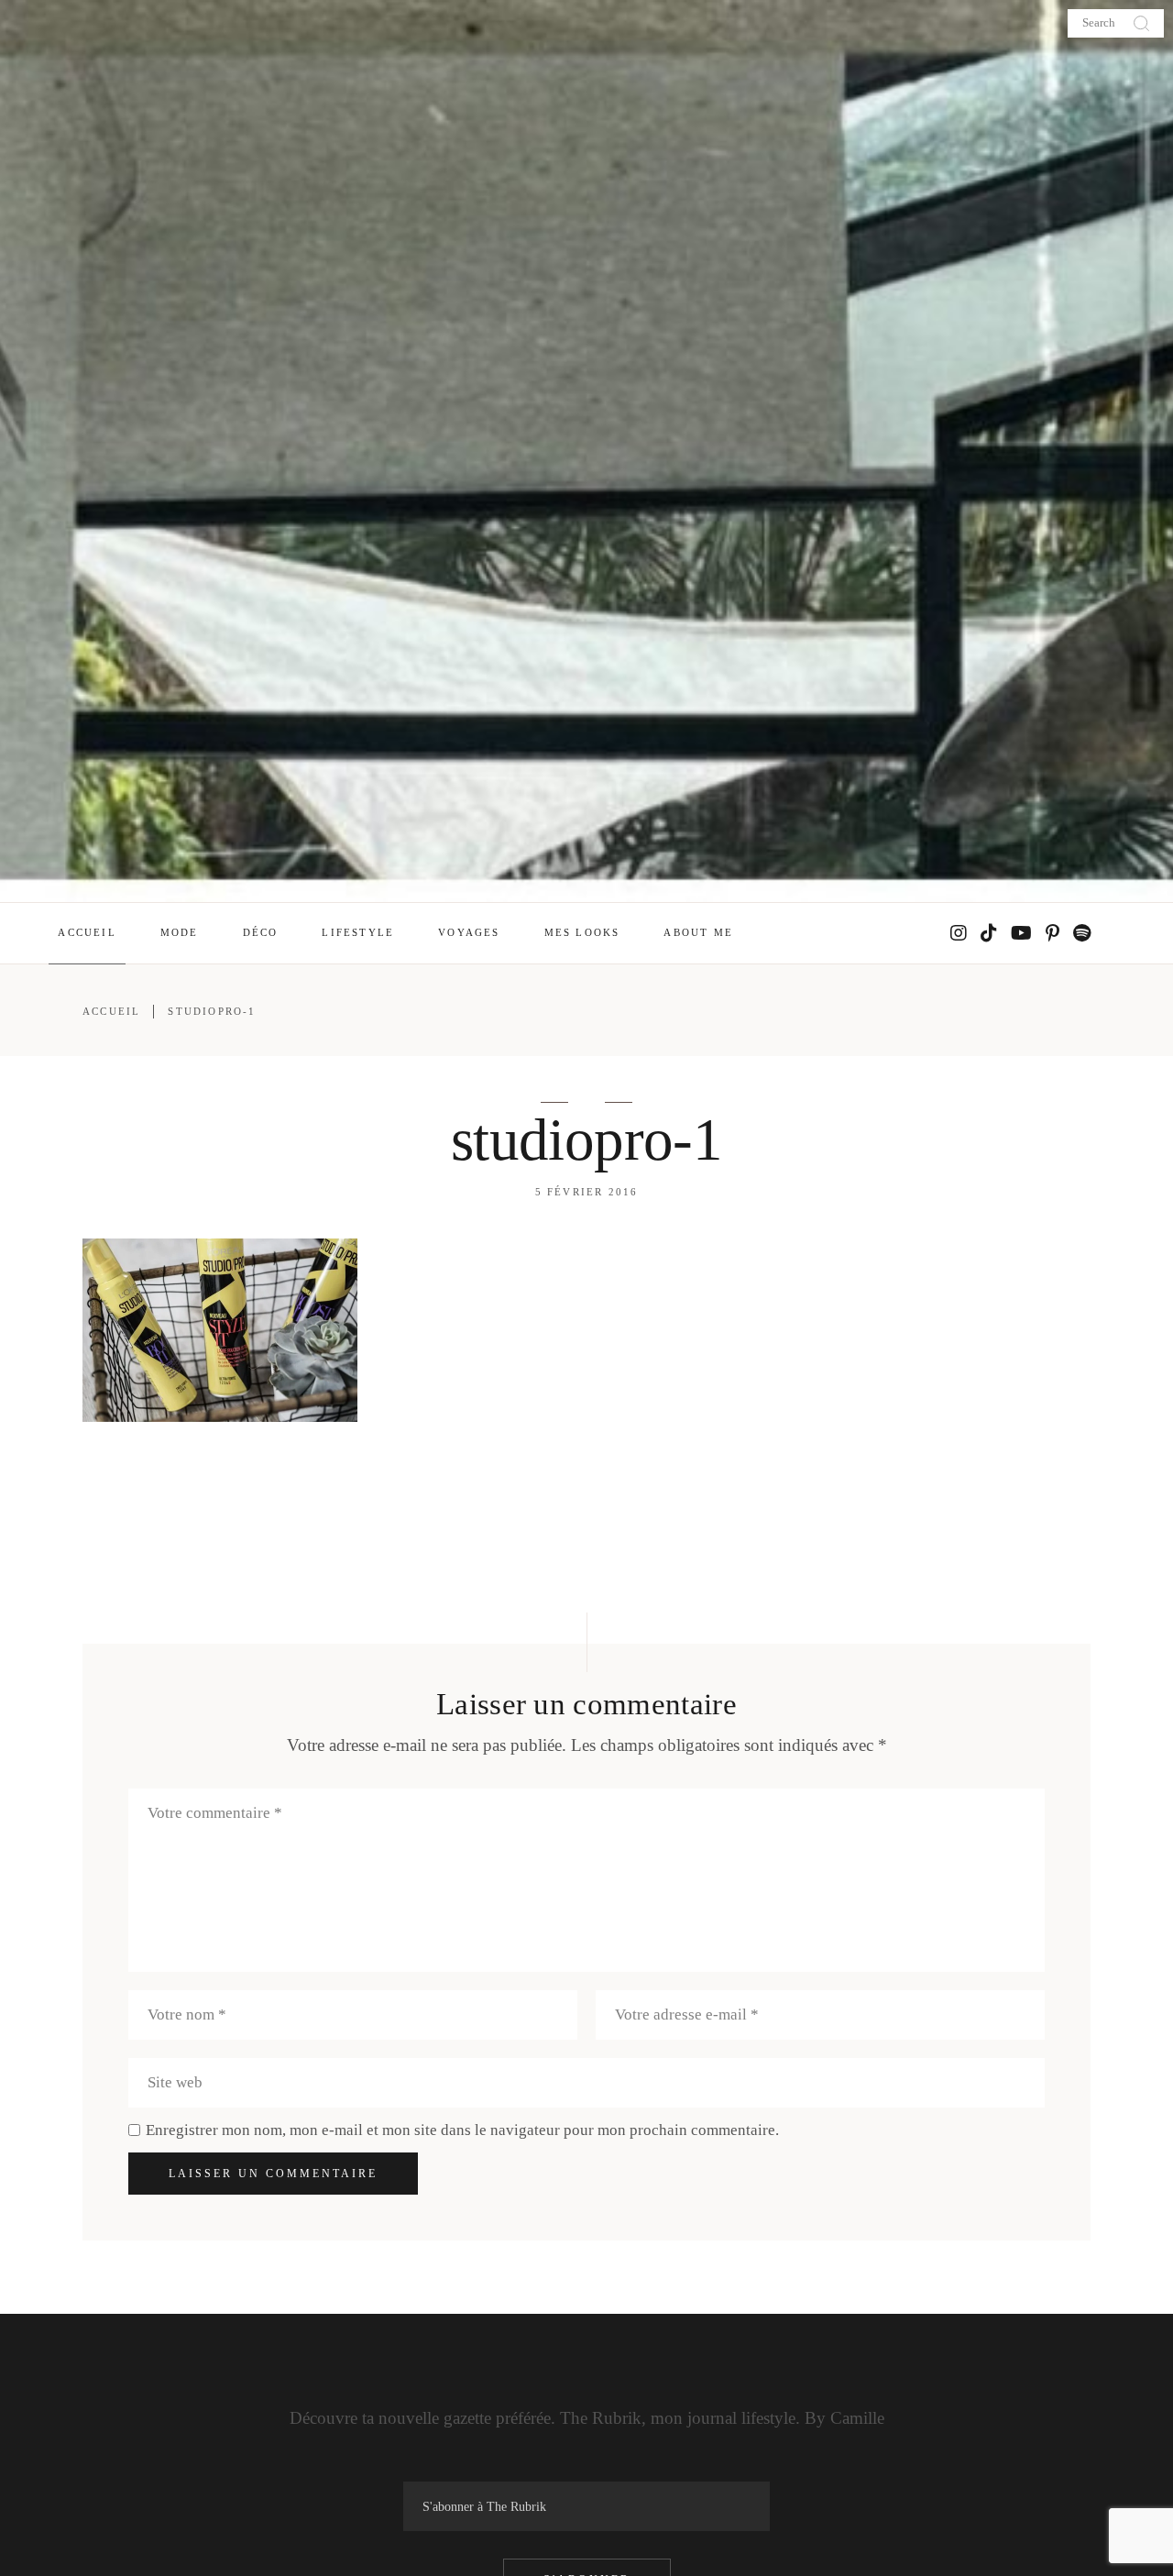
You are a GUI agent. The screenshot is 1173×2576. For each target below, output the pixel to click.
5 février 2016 (587, 1192)
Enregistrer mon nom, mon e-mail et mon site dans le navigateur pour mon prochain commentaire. (462, 2130)
